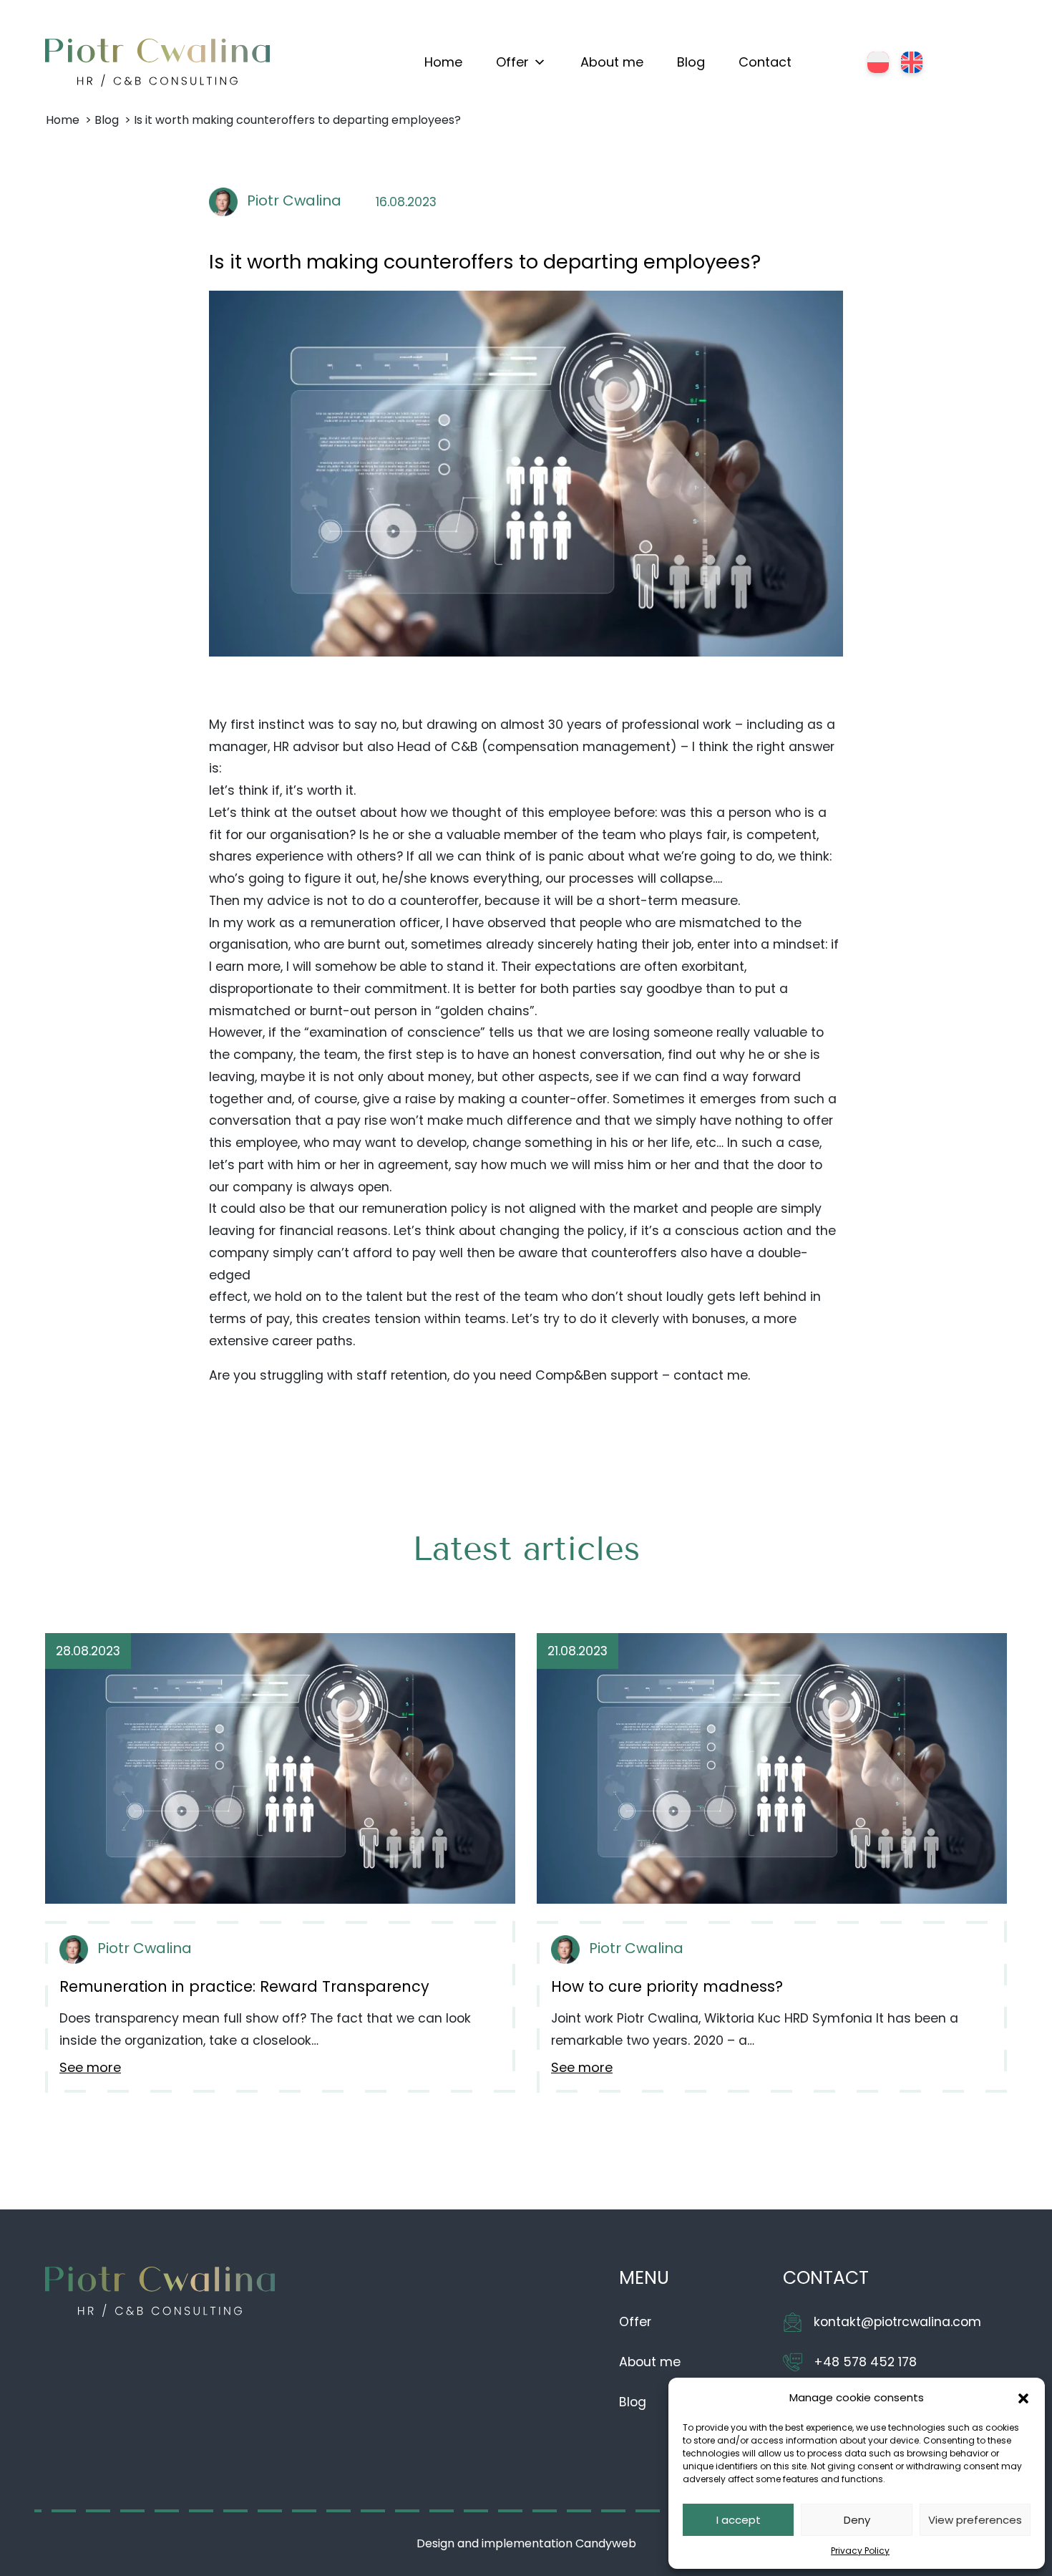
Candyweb (606, 2543)
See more (90, 2067)
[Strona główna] (157, 63)
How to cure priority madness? (667, 1986)
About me (612, 62)
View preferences (975, 2520)
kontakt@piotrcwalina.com (897, 2322)
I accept (739, 2520)
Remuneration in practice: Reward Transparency (244, 1986)
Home (443, 62)
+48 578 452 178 (865, 2362)
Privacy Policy (860, 2551)
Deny (857, 2520)
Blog (691, 62)
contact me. (712, 1375)
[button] (1023, 2398)
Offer (512, 62)
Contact (765, 62)
